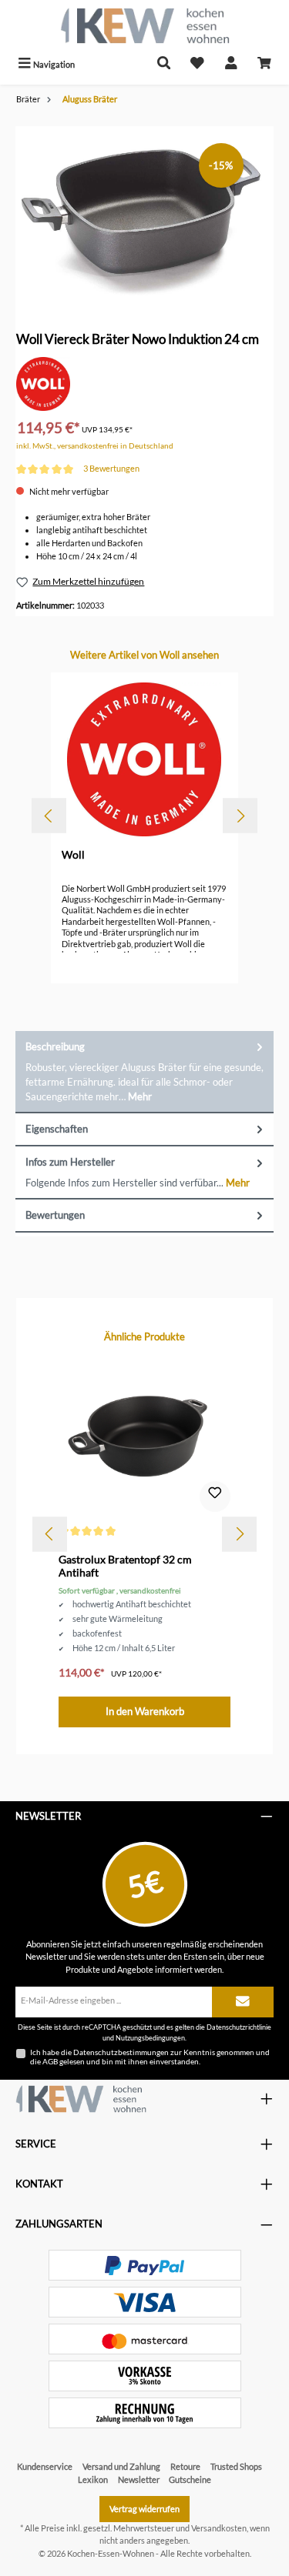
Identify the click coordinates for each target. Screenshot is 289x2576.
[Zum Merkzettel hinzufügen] (215, 1497)
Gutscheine (190, 2479)
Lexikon (93, 2479)
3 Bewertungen (111, 468)
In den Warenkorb (145, 1711)
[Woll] (43, 383)
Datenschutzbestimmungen (121, 2052)
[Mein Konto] (231, 64)
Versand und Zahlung (121, 2466)
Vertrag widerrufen (144, 2509)
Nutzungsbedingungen (150, 2038)
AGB (50, 2061)
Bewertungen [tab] (55, 1215)
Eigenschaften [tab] (57, 1129)
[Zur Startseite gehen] (144, 26)
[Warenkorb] (264, 64)
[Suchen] (164, 64)
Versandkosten (219, 2528)
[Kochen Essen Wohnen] (81, 2099)
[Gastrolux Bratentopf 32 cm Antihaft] (144, 1437)
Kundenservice (45, 2466)
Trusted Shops (236, 2466)
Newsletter (139, 2479)
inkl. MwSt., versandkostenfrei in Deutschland (95, 446)
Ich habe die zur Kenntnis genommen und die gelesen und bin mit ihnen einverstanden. (150, 2057)
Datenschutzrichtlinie (239, 2027)
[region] (144, 213)
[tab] (144, 1072)
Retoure (185, 2466)
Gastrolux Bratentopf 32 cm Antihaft (125, 1566)
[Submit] (243, 2002)
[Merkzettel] (197, 64)
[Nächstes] (240, 816)
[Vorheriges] (49, 816)
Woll (73, 854)
